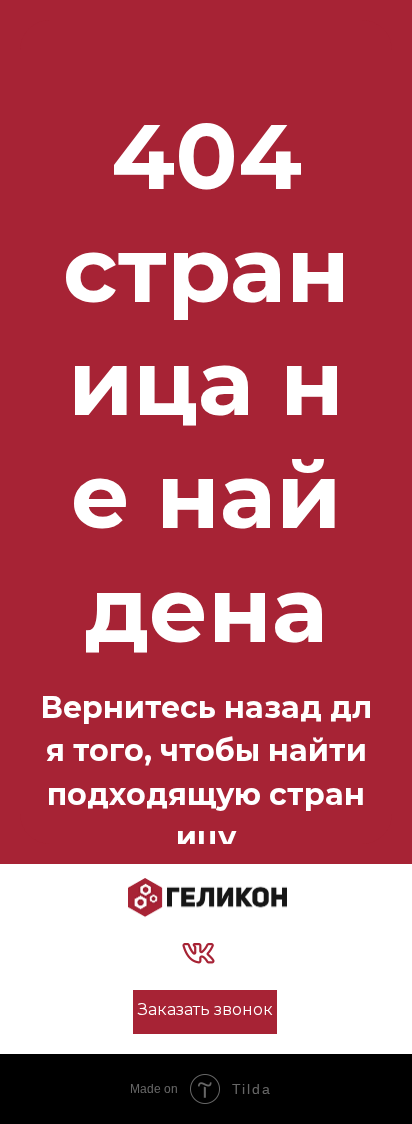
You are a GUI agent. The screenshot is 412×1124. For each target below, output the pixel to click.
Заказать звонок (205, 1009)
